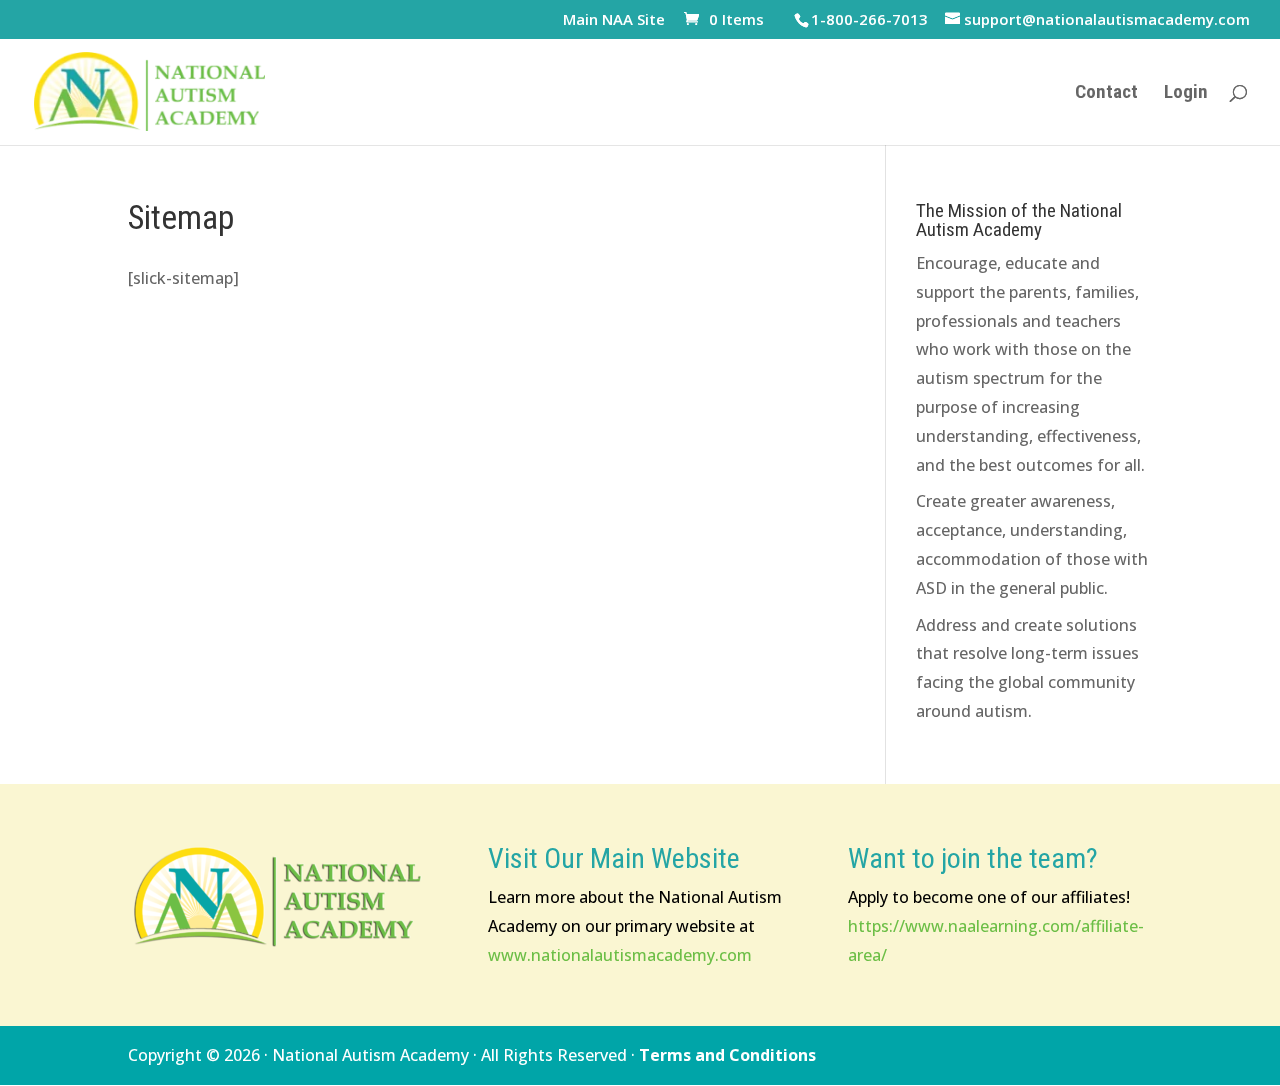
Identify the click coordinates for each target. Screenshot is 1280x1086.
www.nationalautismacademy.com (620, 955)
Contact (1106, 94)
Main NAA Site (614, 20)
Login (1186, 94)
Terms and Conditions (727, 1055)
